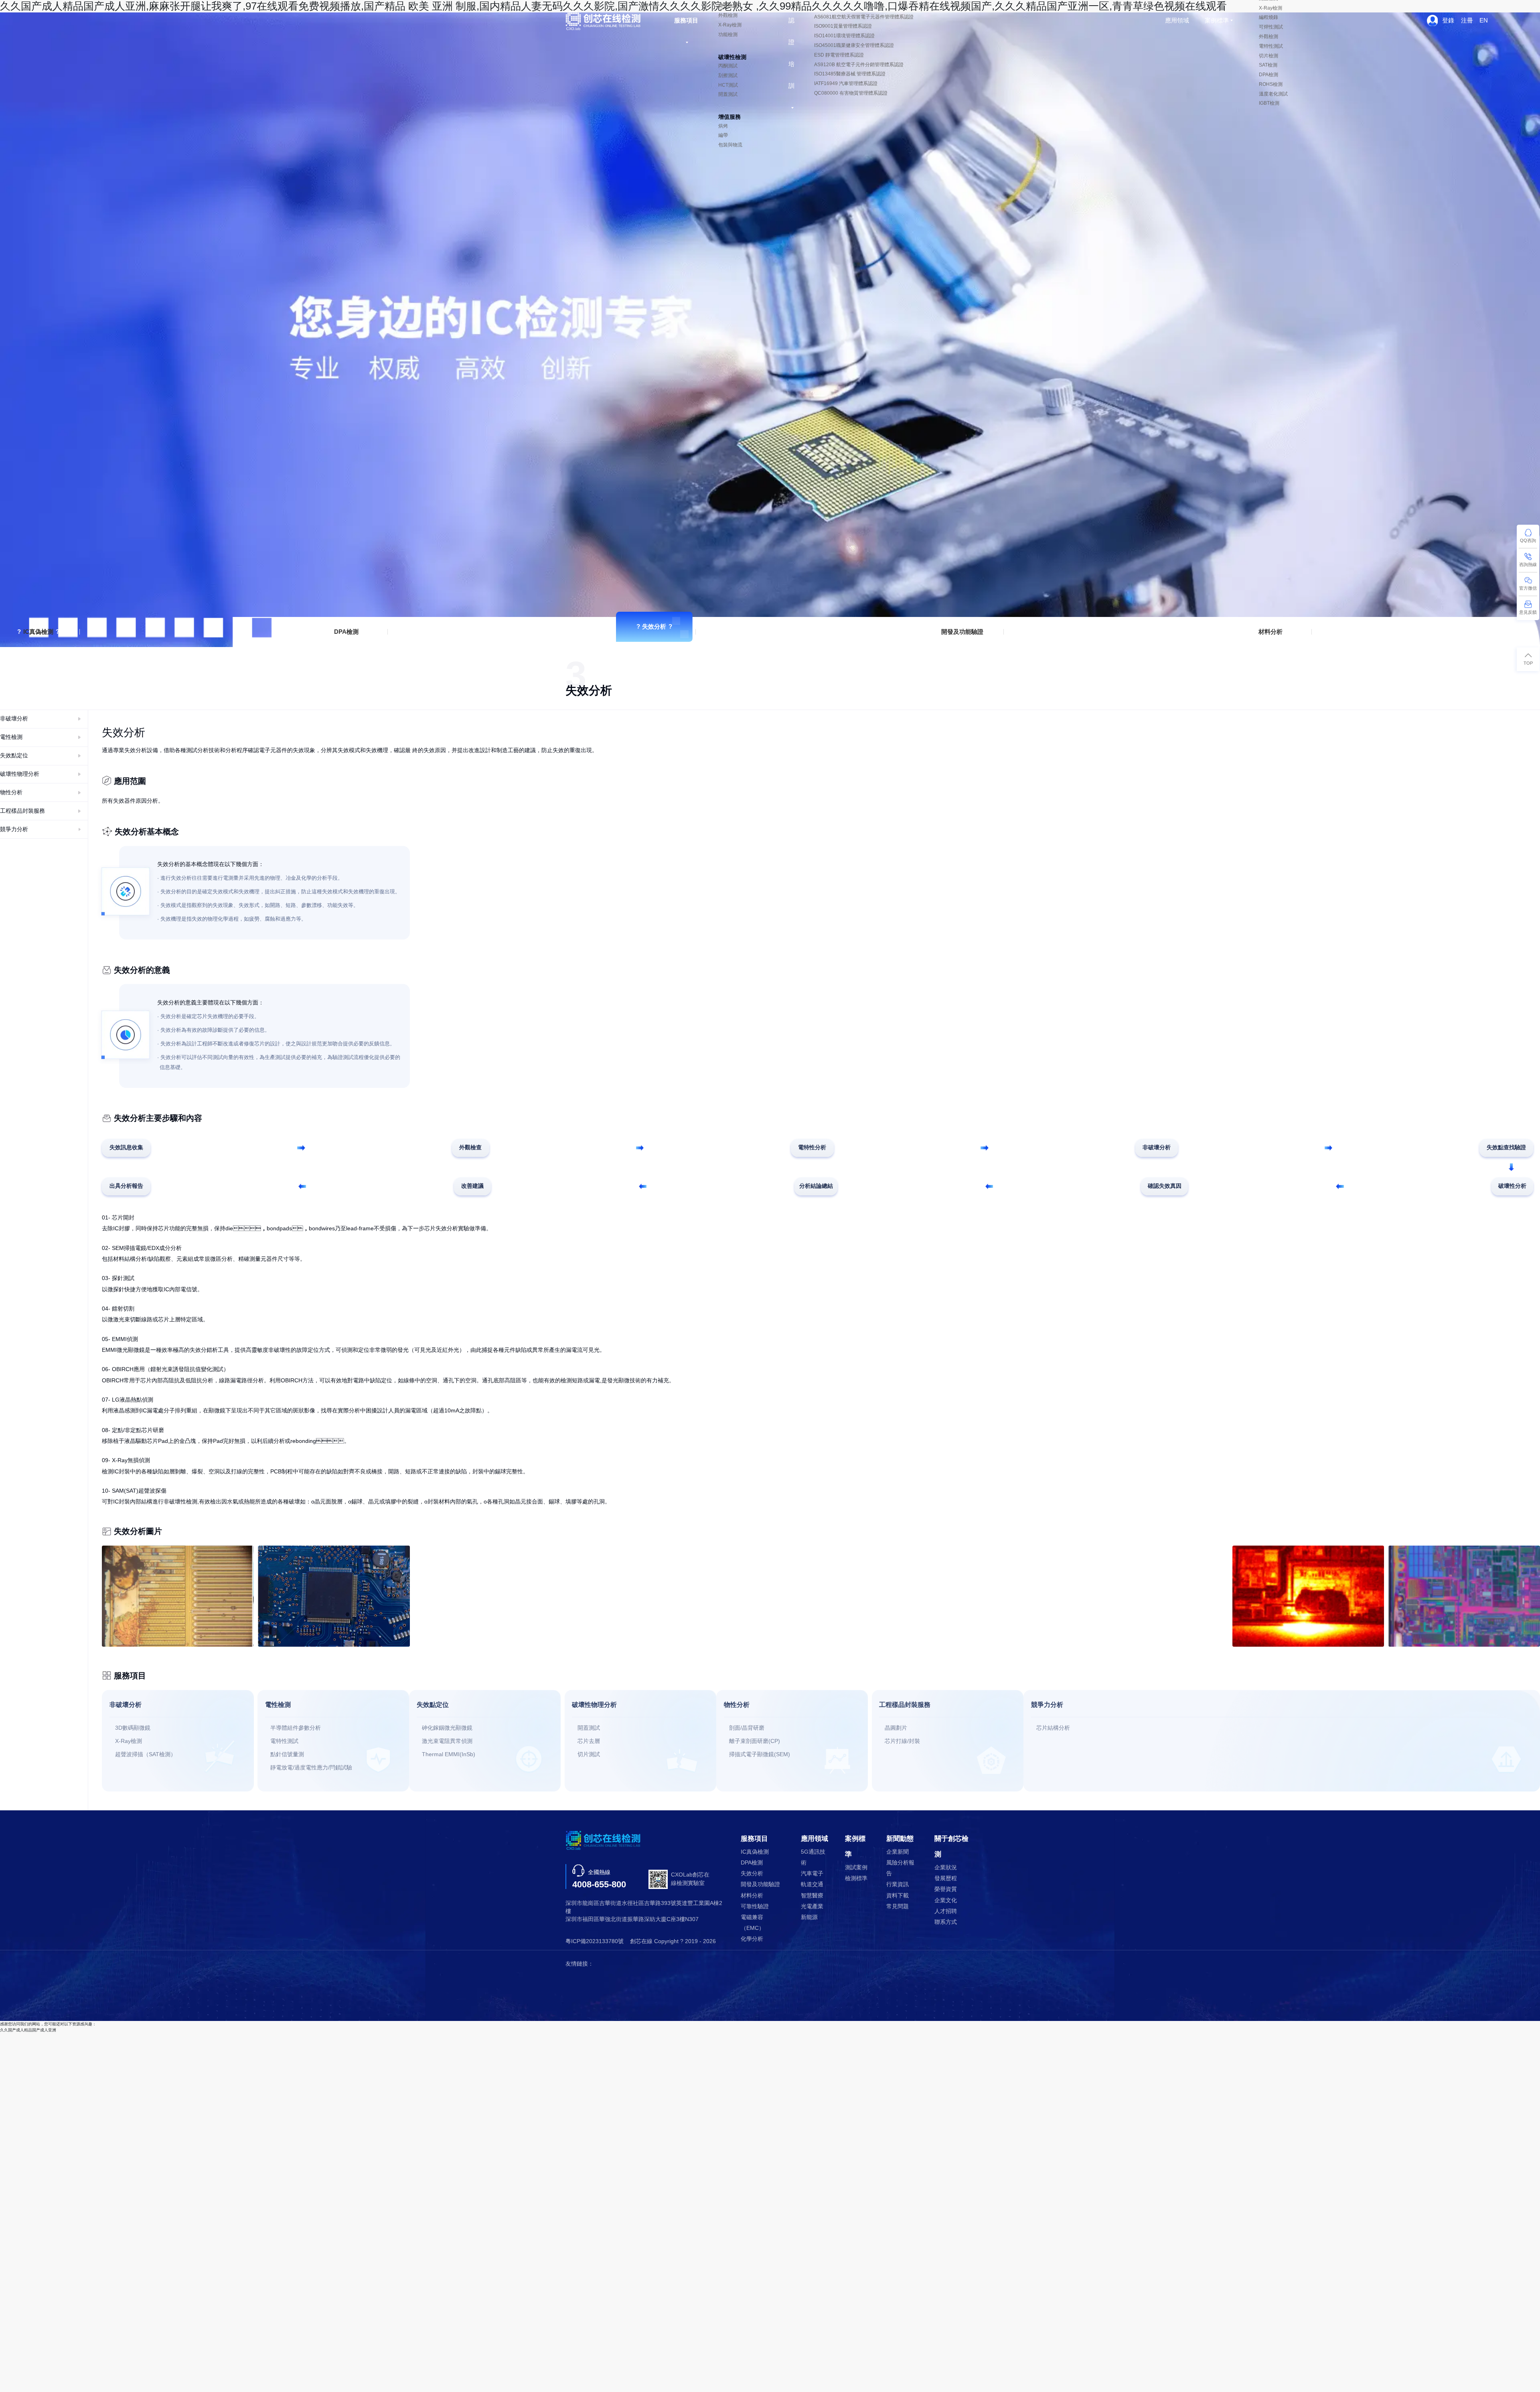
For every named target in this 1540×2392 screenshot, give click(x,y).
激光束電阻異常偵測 (447, 1741)
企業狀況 (946, 1868)
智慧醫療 (812, 1896)
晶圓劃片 (896, 1728)
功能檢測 (728, 34)
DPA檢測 (346, 632)
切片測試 (589, 1754)
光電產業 (812, 1906)
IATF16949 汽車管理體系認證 (846, 83)
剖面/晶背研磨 (747, 1728)
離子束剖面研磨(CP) (755, 1741)
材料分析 (1270, 632)
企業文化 (946, 1900)
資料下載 (898, 1896)
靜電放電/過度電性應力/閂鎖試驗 (311, 1768)
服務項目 (686, 20)
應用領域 (1177, 20)
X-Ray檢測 (730, 25)
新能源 (809, 1917)
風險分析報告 (900, 1868)
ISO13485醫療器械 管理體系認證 (850, 74)
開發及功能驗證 (962, 632)
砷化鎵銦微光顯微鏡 (447, 1728)
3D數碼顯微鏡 (133, 1728)
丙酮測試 (728, 66)
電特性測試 (284, 1741)
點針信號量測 (287, 1754)
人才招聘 (946, 1911)
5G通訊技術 (813, 1857)
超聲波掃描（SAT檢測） (146, 1754)
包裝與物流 (730, 145)
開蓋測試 (728, 94)
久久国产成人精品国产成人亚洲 (28, 2030)
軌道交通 (812, 1884)
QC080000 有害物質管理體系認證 (851, 93)
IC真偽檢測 (38, 632)
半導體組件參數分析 (296, 1728)
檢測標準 (856, 1878)
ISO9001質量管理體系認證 (843, 26)
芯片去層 (589, 1741)
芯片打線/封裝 (902, 1741)
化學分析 (752, 1939)
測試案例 (856, 1868)
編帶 (723, 135)
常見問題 (898, 1906)
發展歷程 (946, 1878)
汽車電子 (812, 1874)
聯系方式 (946, 1922)
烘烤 (723, 126)
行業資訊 (898, 1884)
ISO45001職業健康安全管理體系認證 (854, 45)
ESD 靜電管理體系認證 (839, 55)
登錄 (1448, 20)
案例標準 (1217, 20)
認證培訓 (791, 53)
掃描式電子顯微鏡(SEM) (760, 1754)
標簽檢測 (728, 6)
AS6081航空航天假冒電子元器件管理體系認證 (864, 17)
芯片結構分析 (1053, 1728)
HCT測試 (728, 85)
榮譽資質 (946, 1889)
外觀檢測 (728, 15)
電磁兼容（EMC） (753, 1923)
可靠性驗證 (755, 1906)
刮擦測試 (728, 75)
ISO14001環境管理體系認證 (844, 36)
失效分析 (654, 626)
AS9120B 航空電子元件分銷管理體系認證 (859, 65)
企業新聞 (898, 1852)
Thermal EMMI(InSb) (449, 1754)
